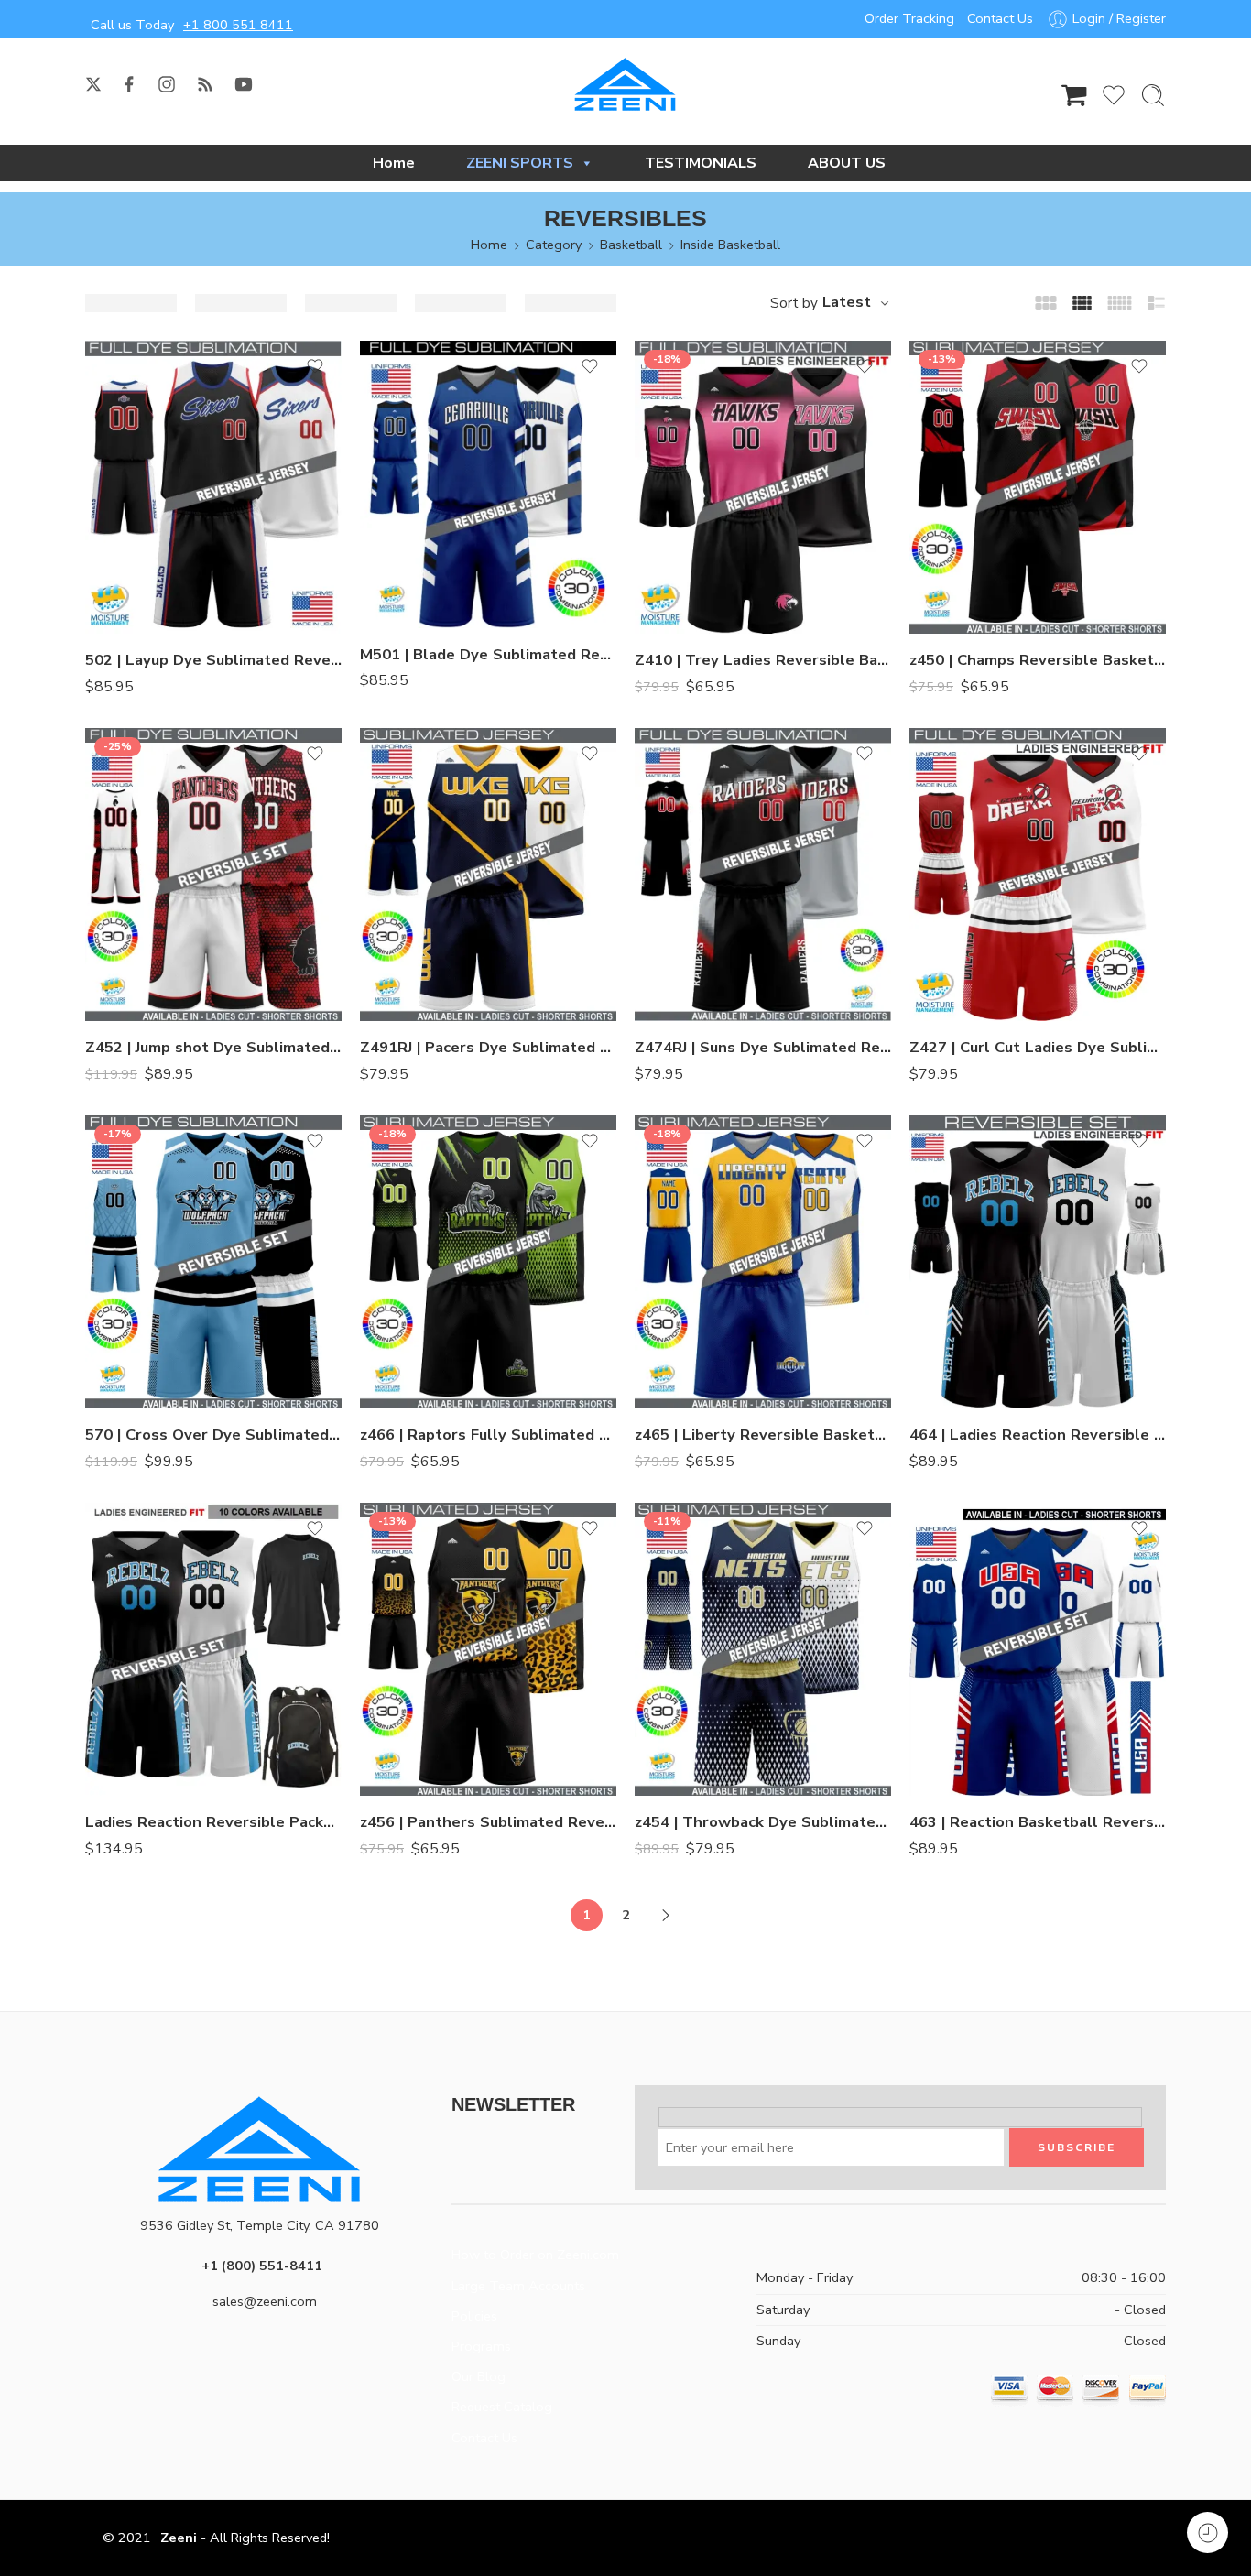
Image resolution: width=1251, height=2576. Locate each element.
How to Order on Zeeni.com (535, 2255)
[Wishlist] (315, 366)
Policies (474, 2316)
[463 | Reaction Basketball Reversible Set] (1038, 1649)
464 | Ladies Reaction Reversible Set (1038, 1435)
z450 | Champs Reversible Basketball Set (1038, 660)
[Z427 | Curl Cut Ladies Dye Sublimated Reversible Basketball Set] (1038, 875)
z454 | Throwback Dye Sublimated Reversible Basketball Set (763, 1822)
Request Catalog (502, 2407)
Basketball (631, 245)
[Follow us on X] (93, 84)
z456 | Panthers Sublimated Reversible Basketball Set (488, 1822)
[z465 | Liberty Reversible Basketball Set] (763, 1262)
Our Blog (479, 2376)
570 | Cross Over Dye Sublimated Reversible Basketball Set (213, 1435)
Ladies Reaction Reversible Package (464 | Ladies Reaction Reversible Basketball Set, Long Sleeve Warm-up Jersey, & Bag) (213, 1822)
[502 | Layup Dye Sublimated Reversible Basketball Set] (213, 487)
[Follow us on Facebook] (129, 84)
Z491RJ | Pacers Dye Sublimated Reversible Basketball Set (488, 1047)
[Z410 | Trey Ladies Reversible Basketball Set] (763, 487)
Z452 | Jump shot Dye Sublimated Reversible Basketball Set (213, 1047)
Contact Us (1000, 18)
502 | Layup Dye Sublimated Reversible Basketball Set (213, 660)
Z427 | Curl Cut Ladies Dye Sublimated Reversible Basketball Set (1038, 1047)
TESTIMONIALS (701, 163)
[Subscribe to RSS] (205, 84)
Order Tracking (909, 18)
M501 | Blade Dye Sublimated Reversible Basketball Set (488, 654)
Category (554, 245)
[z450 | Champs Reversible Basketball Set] (1038, 487)
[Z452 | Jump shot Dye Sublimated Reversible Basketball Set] (213, 875)
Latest (847, 302)
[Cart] (1074, 95)
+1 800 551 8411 (238, 25)
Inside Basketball (730, 245)
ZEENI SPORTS (520, 163)
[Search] (1153, 95)
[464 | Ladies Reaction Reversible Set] (1038, 1262)
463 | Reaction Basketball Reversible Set (1038, 1822)
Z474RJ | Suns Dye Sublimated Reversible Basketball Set (763, 1047)
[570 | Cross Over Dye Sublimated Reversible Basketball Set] (213, 1262)
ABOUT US (847, 163)
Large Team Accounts (518, 2286)
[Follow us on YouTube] (244, 84)
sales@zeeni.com (265, 2301)
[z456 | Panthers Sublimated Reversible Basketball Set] (488, 1649)
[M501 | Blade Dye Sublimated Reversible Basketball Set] (488, 484)
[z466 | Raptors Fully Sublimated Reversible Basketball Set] (488, 1262)
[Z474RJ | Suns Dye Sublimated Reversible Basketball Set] (763, 875)
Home (394, 163)
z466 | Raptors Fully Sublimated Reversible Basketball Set (488, 1435)
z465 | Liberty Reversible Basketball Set (763, 1435)
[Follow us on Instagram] (167, 84)
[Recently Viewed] (1207, 2533)
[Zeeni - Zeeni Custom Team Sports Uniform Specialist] (625, 85)
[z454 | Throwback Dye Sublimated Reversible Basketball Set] (763, 1649)
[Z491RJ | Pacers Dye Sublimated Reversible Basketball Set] (488, 875)
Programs (481, 2346)
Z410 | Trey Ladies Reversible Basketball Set (763, 660)
